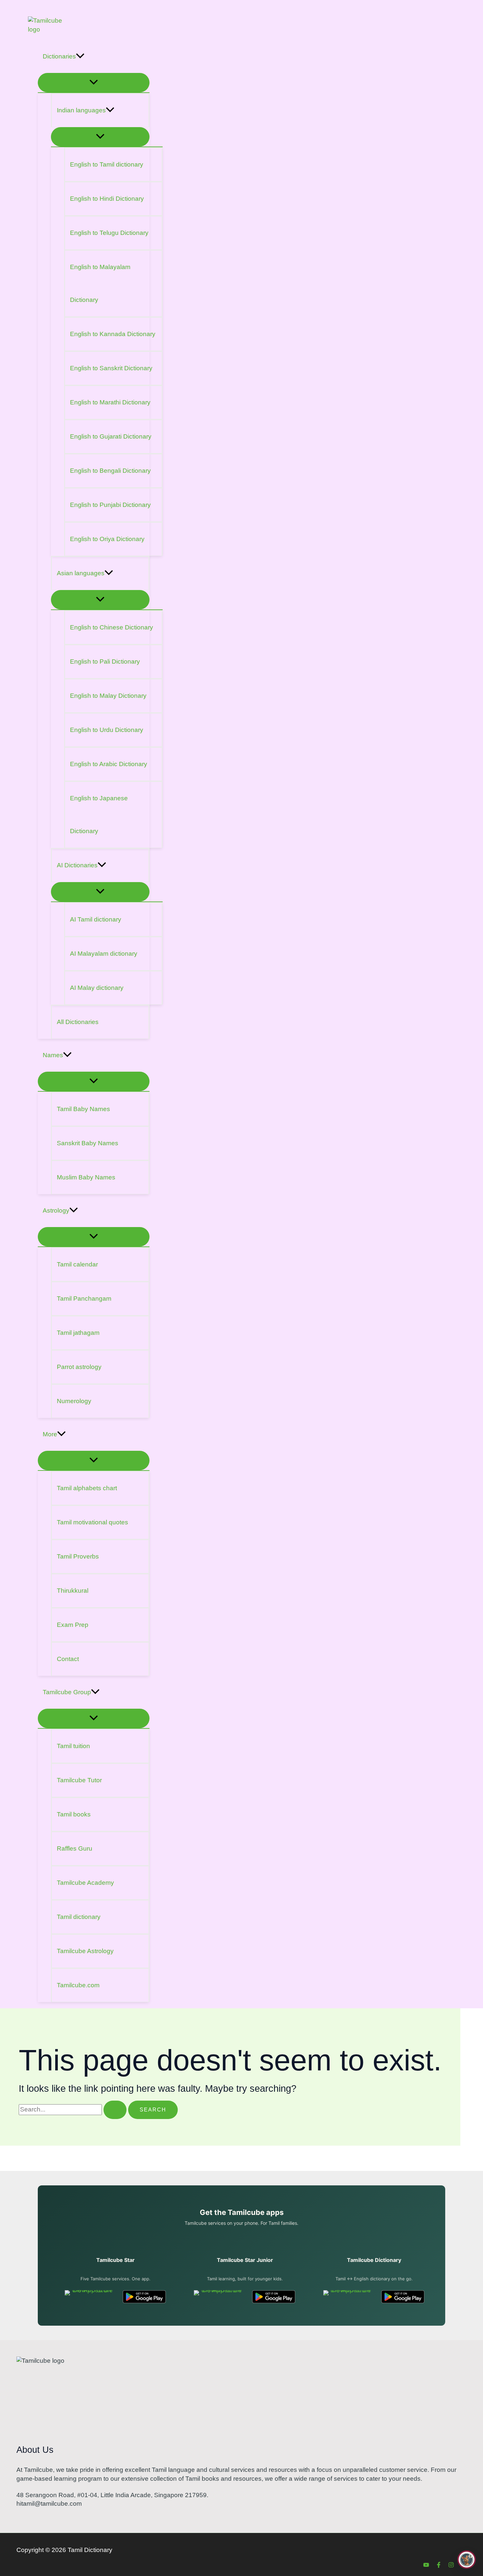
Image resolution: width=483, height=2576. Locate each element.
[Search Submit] (115, 2110)
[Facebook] (439, 2566)
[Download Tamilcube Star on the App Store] (90, 2297)
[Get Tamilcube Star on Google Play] (144, 2297)
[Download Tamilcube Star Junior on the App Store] (219, 2297)
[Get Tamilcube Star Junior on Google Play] (274, 2297)
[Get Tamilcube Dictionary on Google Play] (403, 2297)
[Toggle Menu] (94, 83)
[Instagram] (451, 2566)
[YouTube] (426, 2566)
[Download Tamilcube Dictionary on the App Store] (348, 2297)
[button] (80, 57)
